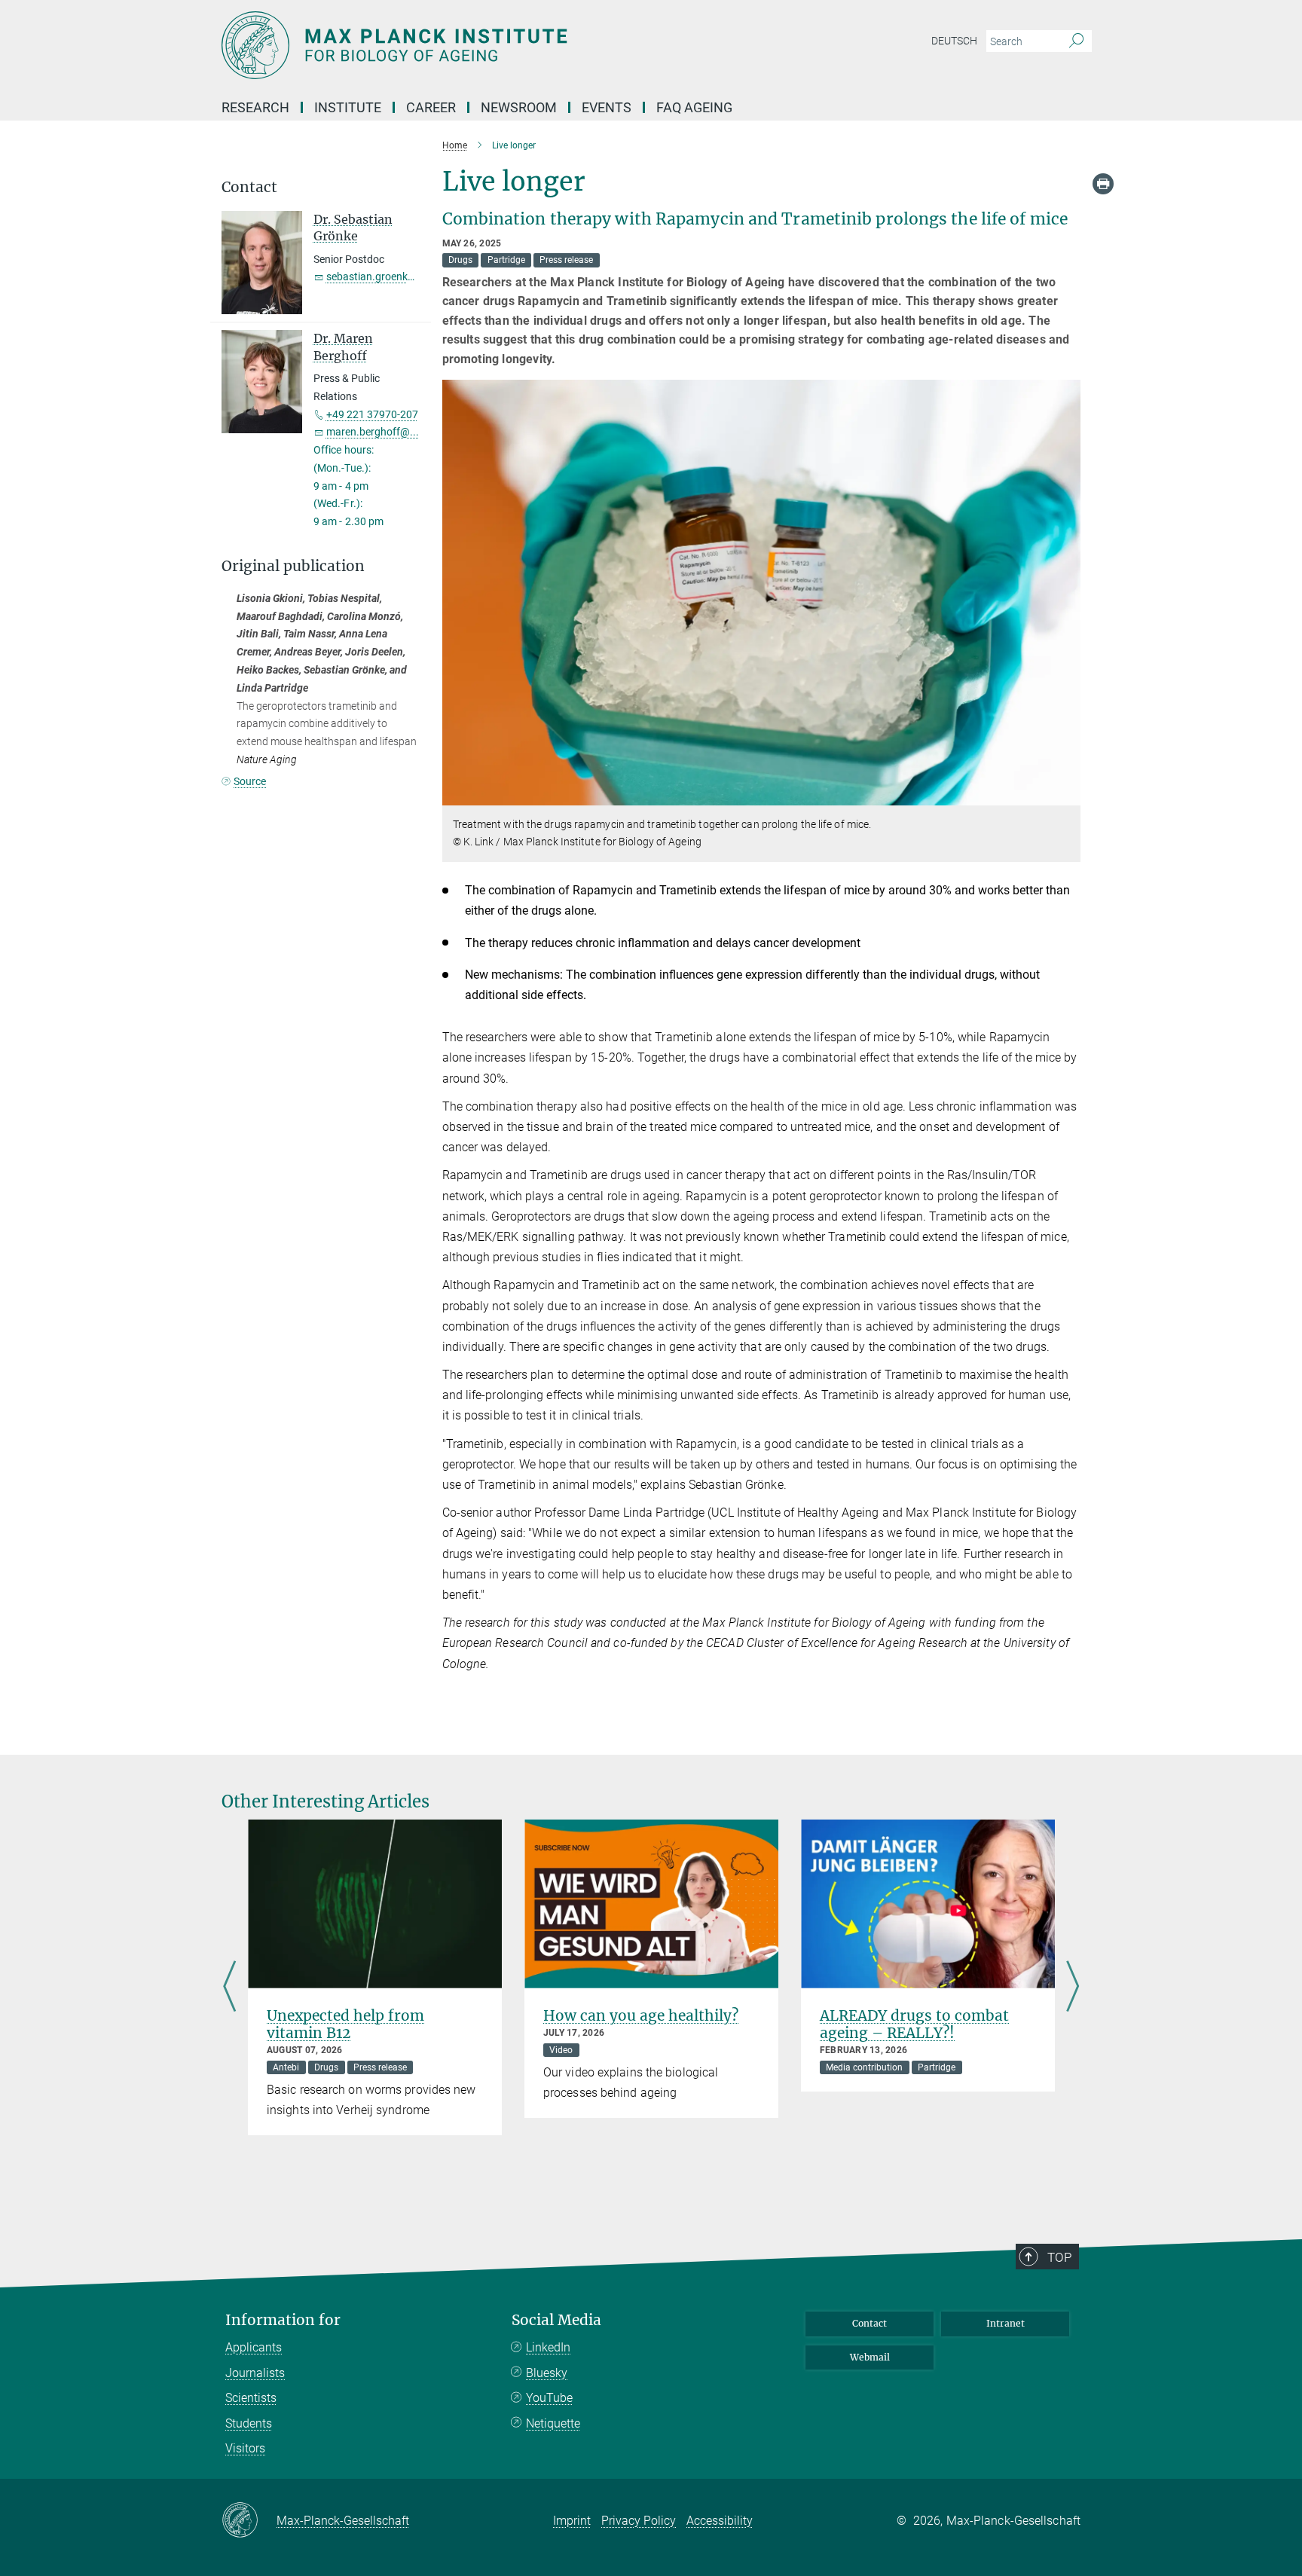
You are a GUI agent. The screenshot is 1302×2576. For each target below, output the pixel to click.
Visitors (245, 2448)
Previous (229, 1988)
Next (1073, 1988)
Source (250, 781)
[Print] (1103, 184)
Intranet (1006, 2323)
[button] (1067, 794)
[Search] (1076, 41)
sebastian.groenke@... (379, 277)
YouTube (549, 2398)
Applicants (254, 2347)
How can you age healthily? (641, 2015)
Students (249, 2423)
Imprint (572, 2521)
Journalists (255, 2373)
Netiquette (553, 2423)
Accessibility (720, 2521)
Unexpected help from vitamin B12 (345, 2024)
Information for (283, 2320)
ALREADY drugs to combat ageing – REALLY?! (914, 2024)
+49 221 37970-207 (372, 414)
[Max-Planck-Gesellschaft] (249, 2521)
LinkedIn (548, 2347)
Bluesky (547, 2373)
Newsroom (519, 107)
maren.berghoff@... (373, 432)
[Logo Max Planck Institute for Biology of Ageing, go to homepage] (504, 45)
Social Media (556, 2320)
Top (1059, 2257)
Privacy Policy (639, 2521)
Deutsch (954, 41)
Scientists (251, 2398)
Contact (870, 2323)
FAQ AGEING (696, 107)
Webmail (870, 2357)
